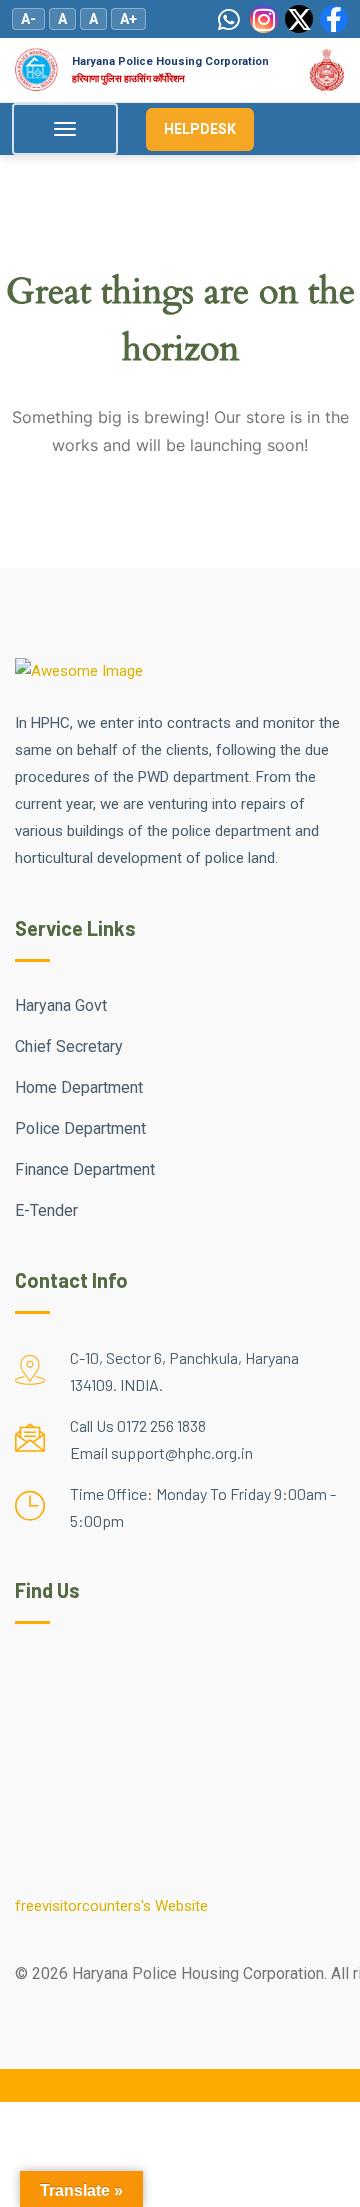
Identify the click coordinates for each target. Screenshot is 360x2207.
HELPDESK (200, 129)
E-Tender (46, 1210)
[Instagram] (264, 19)
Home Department (79, 1087)
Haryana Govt (61, 1005)
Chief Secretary (69, 1046)
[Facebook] (334, 19)
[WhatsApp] (229, 19)
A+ (128, 19)
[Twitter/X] (299, 19)
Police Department (80, 1128)
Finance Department (85, 1169)
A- (28, 19)
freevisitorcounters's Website (111, 1906)
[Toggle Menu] (65, 129)
